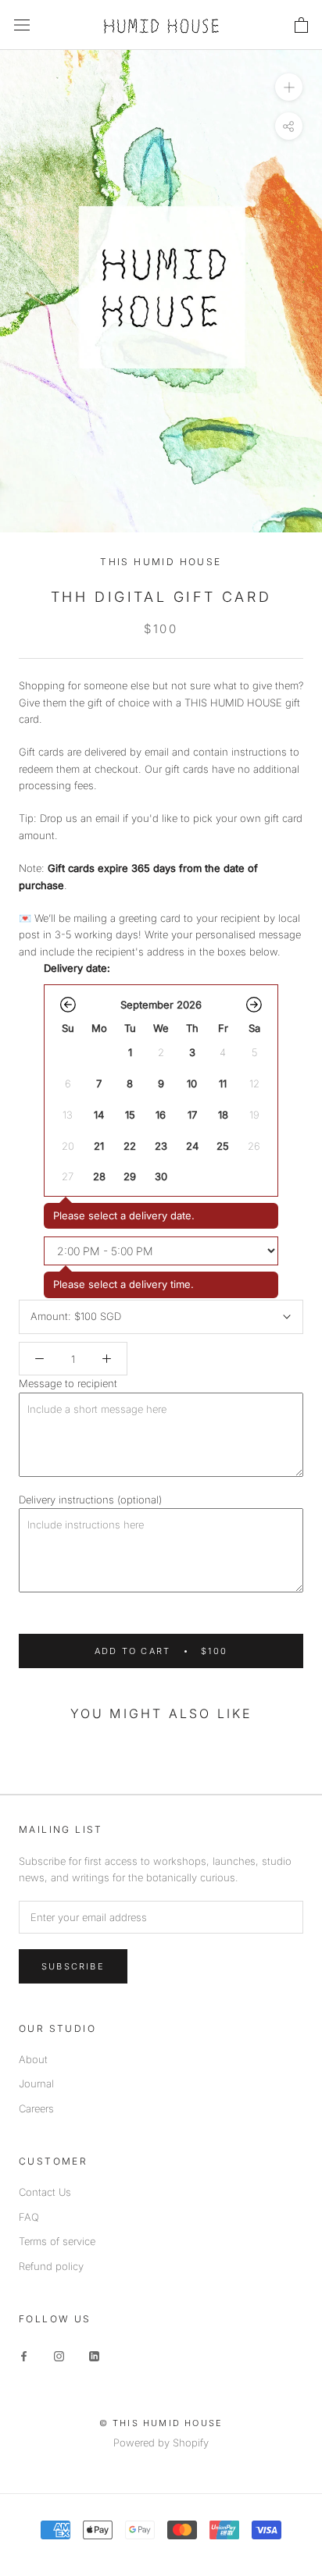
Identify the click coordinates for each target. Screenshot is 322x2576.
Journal (36, 2083)
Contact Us (45, 2192)
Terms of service (57, 2241)
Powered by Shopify (161, 2443)
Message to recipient (68, 1383)
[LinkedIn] (94, 2355)
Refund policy (51, 2266)
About (33, 2059)
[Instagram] (59, 2355)
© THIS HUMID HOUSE (161, 2423)
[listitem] (130, 1053)
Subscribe (73, 1966)
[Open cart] (301, 25)
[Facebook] (24, 2355)
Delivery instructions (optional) (90, 1500)
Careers (36, 2108)
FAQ (29, 2217)
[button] (68, 1005)
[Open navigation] (22, 25)
